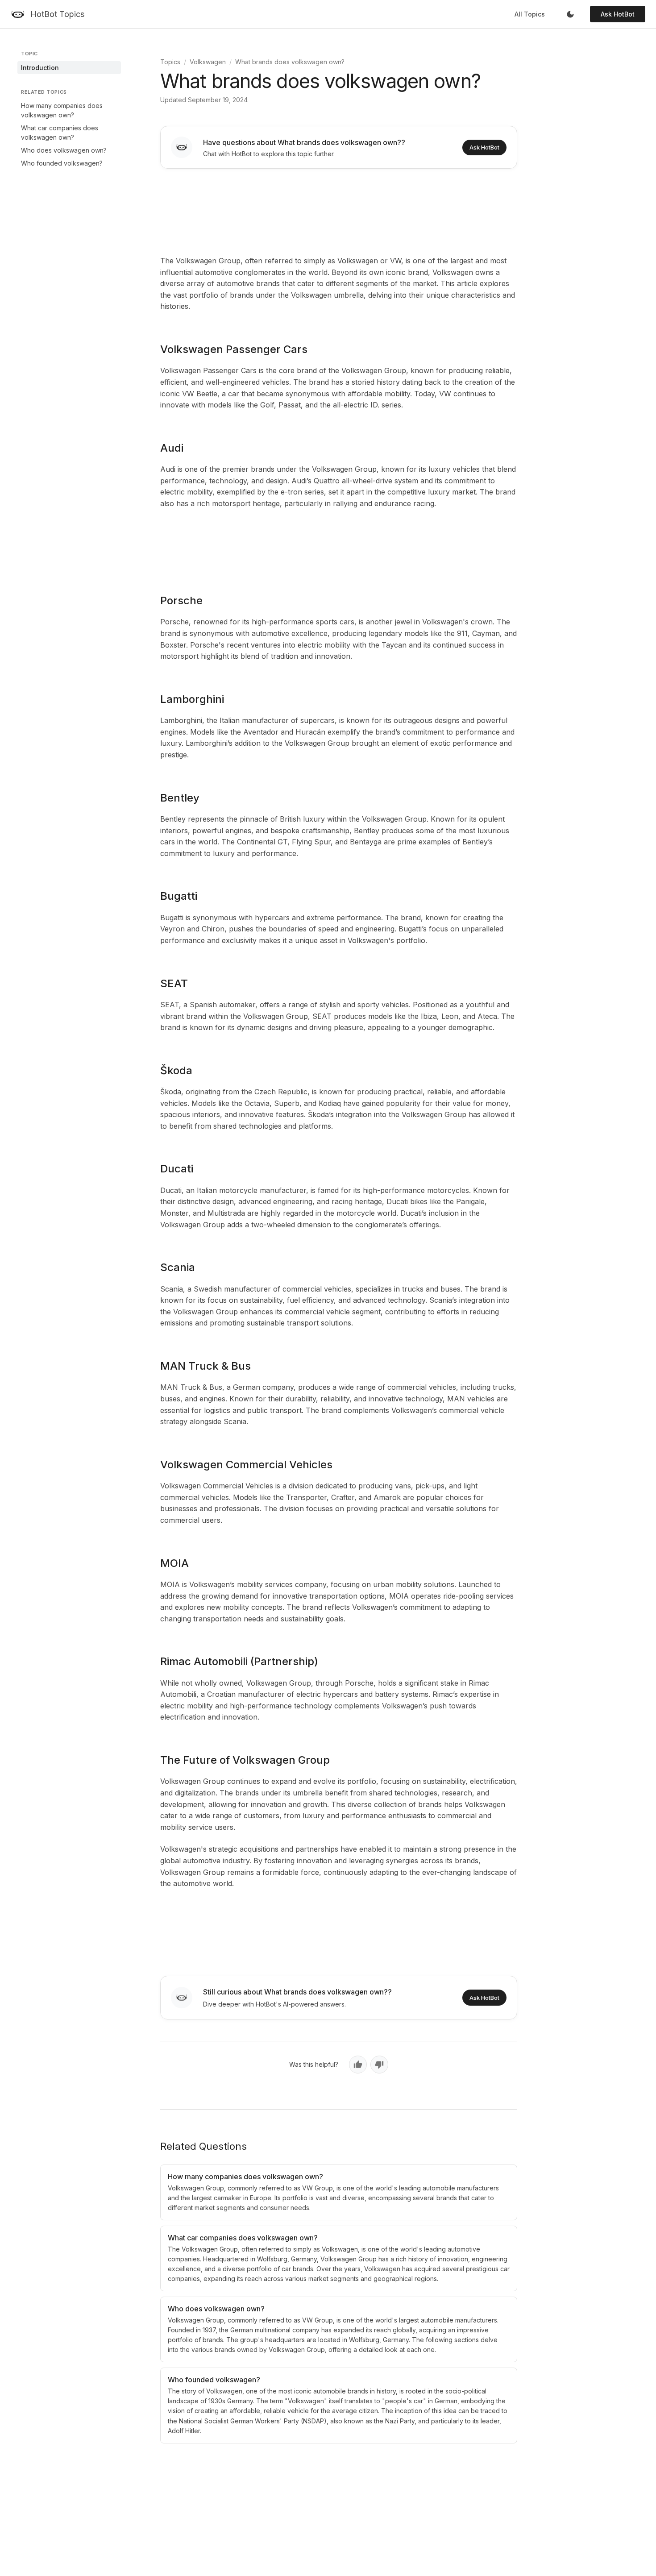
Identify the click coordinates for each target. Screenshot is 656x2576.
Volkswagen (208, 62)
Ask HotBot (618, 14)
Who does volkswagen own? (64, 150)
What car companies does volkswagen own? (60, 133)
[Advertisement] (339, 210)
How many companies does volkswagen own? (62, 110)
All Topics (530, 14)
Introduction (40, 68)
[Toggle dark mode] (570, 14)
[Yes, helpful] (358, 2065)
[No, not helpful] (379, 2065)
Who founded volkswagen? (62, 163)
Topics (170, 62)
